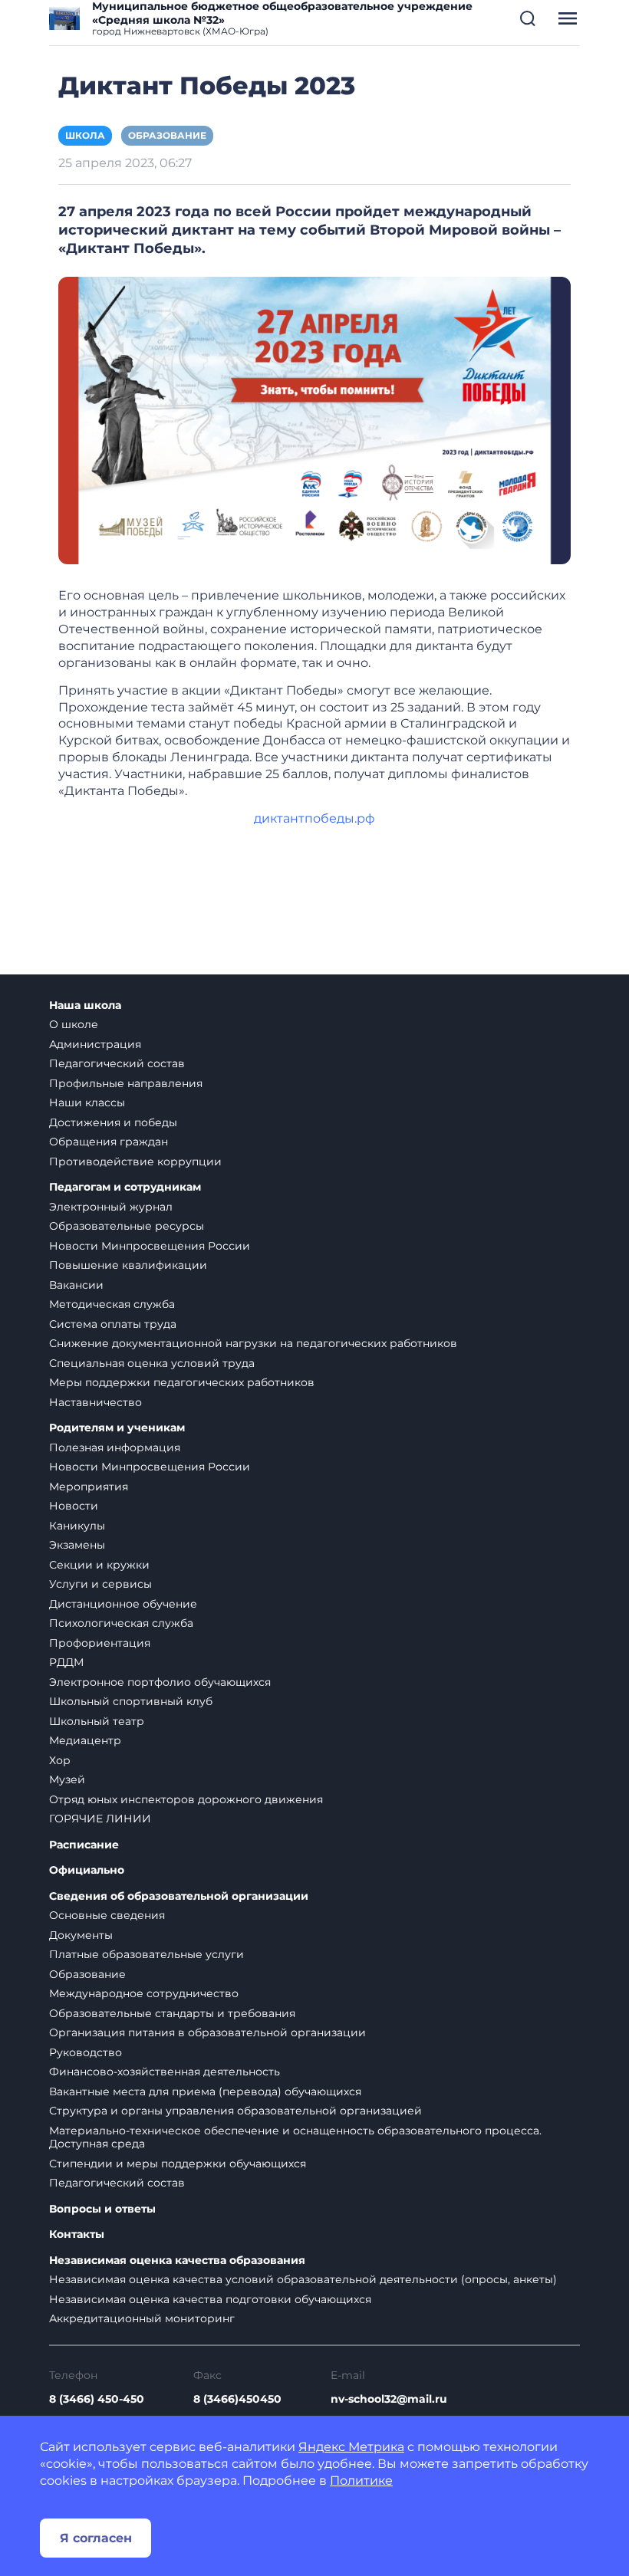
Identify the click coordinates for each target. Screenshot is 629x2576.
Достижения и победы (113, 1122)
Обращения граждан (109, 1142)
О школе (74, 1024)
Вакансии (76, 1285)
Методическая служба (112, 1304)
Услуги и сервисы (100, 1584)
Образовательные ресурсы (127, 1226)
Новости (74, 1506)
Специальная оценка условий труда (152, 1363)
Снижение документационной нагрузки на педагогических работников (253, 1343)
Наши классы (87, 1102)
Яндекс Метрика (351, 2447)
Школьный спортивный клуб (131, 1701)
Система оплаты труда (113, 1324)
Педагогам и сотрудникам (125, 1187)
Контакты (77, 2234)
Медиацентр (85, 1740)
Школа (85, 135)
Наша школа (85, 1005)
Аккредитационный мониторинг (142, 2318)
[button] (528, 18)
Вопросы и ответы (102, 2209)
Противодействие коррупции (135, 1161)
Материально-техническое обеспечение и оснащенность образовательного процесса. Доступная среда (295, 2137)
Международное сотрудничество (144, 1993)
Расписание (84, 1845)
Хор (60, 1760)
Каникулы (77, 1526)
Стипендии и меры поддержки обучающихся (178, 2164)
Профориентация (100, 1643)
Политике (361, 2481)
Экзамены (77, 1545)
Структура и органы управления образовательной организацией (235, 2111)
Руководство (86, 2052)
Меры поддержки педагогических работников (182, 1382)
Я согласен (96, 2538)
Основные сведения (107, 1915)
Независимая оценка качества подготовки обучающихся (210, 2299)
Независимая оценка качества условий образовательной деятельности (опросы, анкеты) (303, 2279)
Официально (87, 1870)
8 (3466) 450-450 (97, 2399)
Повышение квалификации (128, 1265)
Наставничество (96, 1402)
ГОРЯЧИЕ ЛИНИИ (100, 1819)
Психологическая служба (121, 1623)
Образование (167, 135)
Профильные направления (126, 1083)
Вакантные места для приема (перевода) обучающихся (205, 2091)
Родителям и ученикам (117, 1428)
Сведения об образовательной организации (179, 1896)
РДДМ (66, 1662)
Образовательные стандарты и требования (172, 2013)
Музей (67, 1779)
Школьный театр (97, 1721)
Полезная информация (115, 1447)
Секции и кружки (99, 1565)
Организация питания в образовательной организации (207, 2032)
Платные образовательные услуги (147, 1954)
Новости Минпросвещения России (150, 1246)
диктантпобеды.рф (314, 818)
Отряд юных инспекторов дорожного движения (186, 1799)
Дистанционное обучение (123, 1604)
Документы (81, 1935)
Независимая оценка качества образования (177, 2261)
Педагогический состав (117, 1063)
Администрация (95, 1044)
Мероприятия (89, 1487)
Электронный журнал (111, 1207)
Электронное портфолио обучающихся (160, 1682)
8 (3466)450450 (237, 2399)
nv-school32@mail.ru (389, 2399)
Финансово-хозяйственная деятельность (165, 2072)
